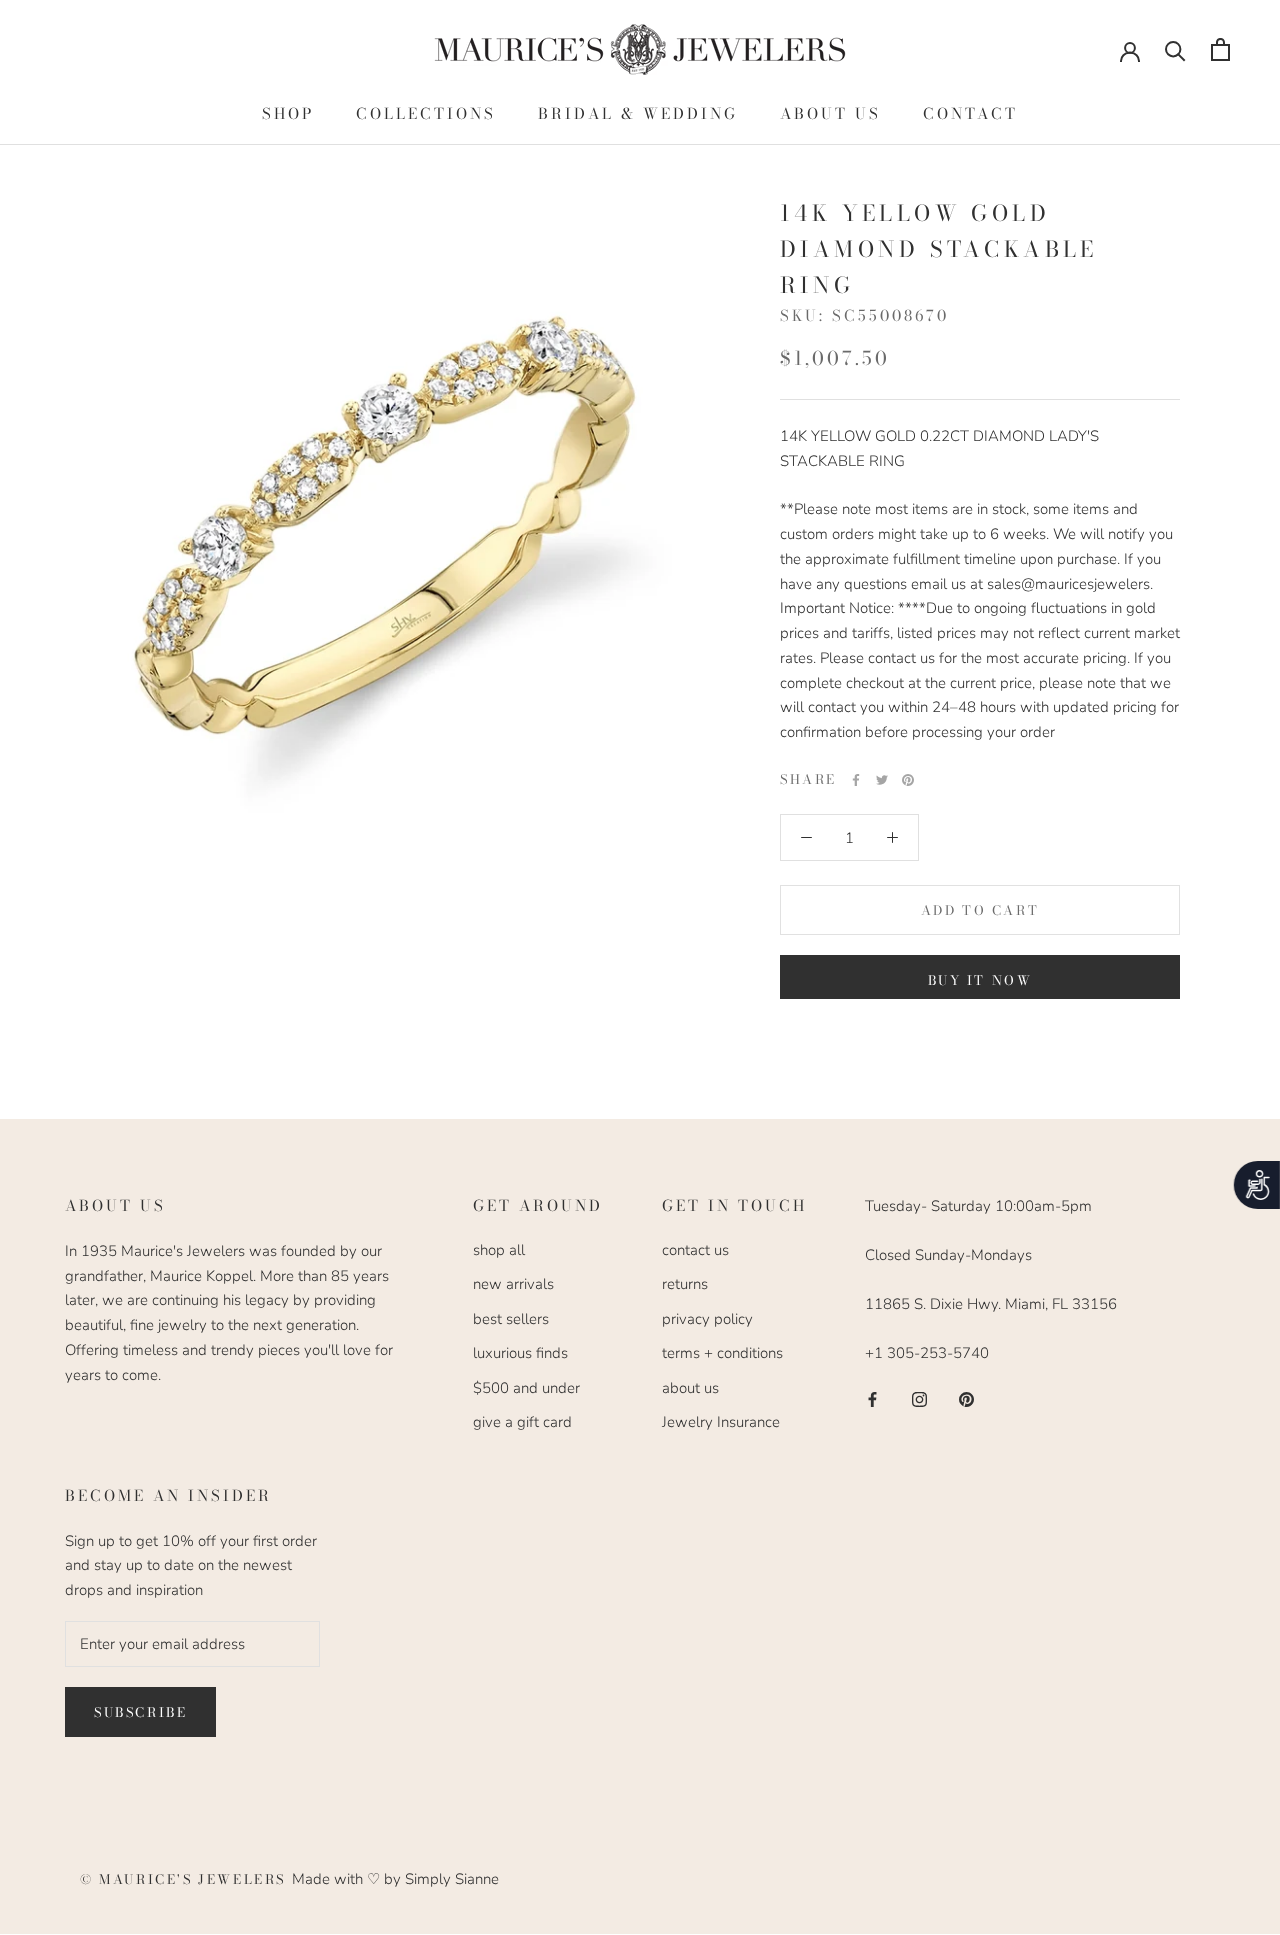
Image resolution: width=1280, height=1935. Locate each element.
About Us (830, 113)
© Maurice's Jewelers (186, 1879)
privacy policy (707, 1319)
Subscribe (140, 1712)
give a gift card (522, 1422)
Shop (288, 113)
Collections (426, 113)
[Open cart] (1220, 49)
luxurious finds (520, 1353)
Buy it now (980, 980)
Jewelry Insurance (721, 1422)
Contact (970, 113)
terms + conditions (722, 1353)
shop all (499, 1250)
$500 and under (526, 1388)
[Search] (1175, 49)
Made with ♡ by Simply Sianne (395, 1879)
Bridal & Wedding (638, 113)
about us (690, 1388)
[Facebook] (856, 780)
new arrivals (513, 1284)
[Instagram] (919, 1398)
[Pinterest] (908, 780)
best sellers (511, 1319)
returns (685, 1284)
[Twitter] (882, 780)
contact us (695, 1250)
